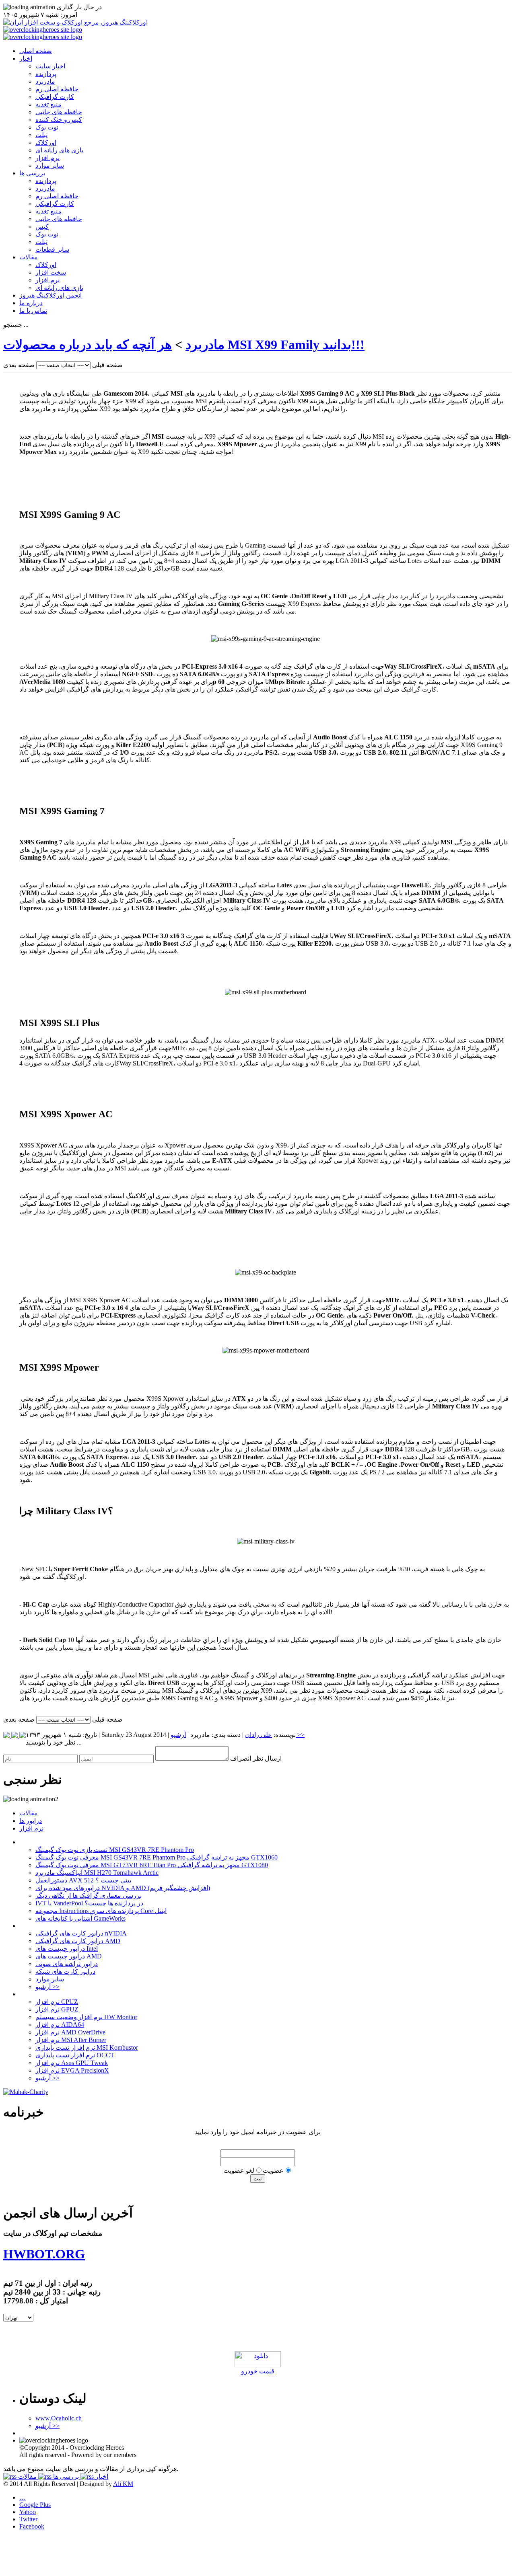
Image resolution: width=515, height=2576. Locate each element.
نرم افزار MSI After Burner (71, 2040)
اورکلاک (46, 143)
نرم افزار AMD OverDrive (70, 2032)
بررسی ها (32, 173)
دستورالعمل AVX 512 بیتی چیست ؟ (83, 1880)
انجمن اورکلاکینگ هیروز (50, 295)
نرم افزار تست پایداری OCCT (75, 2055)
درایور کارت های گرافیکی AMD (78, 1941)
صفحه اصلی (36, 51)
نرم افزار (47, 158)
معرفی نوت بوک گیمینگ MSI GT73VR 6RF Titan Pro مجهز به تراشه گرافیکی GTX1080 (152, 1865)
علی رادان (259, 1735)
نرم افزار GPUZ (57, 2009)
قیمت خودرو (258, 2371)
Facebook (32, 2526)
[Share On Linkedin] (7, 1736)
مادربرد (45, 81)
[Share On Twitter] (15, 1736)
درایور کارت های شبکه (65, 1972)
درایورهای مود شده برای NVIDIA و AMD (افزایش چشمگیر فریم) (123, 1888)
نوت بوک (47, 127)
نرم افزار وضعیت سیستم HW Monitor (86, 2017)
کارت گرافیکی (55, 97)
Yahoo (28, 2512)
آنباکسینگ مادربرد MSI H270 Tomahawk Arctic (97, 1873)
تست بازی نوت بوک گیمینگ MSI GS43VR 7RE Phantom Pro (115, 1850)
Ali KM (123, 2484)
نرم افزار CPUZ (57, 2002)
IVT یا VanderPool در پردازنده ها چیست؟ (89, 1903)
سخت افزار (51, 272)
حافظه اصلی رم (57, 89)
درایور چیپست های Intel (67, 1949)
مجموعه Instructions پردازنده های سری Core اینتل (101, 1911)
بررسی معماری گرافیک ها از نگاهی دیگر (89, 1896)
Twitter (28, 2519)
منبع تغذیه (48, 104)
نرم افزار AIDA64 (60, 2025)
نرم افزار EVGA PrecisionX (72, 2070)
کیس (42, 227)
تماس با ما (33, 311)
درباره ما (31, 303)
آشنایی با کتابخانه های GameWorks (80, 1918)
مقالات (29, 257)
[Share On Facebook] (23, 1736)
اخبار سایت (50, 66)
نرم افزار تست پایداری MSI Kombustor (87, 2047)
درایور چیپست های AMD (69, 1956)
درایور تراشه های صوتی (67, 1964)
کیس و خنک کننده (59, 120)
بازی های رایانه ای (59, 150)
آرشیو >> (47, 1987)
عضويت (273, 2171)
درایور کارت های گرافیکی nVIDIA (81, 1933)
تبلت (41, 135)
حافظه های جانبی (59, 112)
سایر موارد (50, 165)
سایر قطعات (52, 249)
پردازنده (46, 74)
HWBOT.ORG (44, 2254)
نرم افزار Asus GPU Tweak (72, 2063)
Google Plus (35, 2505)
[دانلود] (258, 2365)
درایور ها (31, 1821)
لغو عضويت (239, 2171)
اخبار (26, 58)
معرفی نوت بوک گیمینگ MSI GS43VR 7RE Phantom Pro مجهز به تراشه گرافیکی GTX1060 (157, 1857)
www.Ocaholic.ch (59, 2418)
